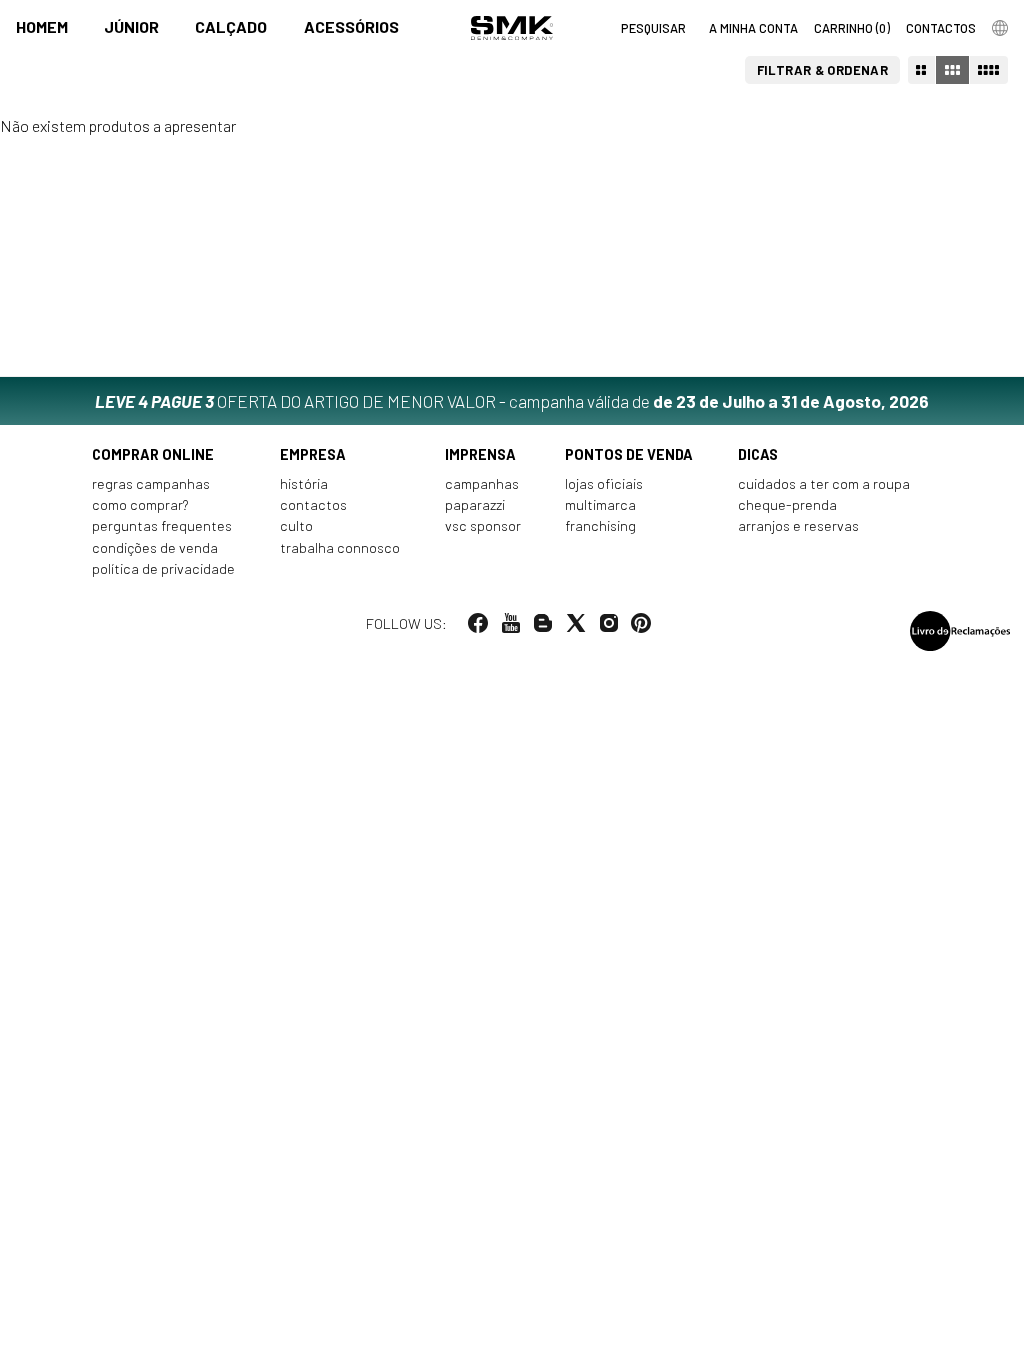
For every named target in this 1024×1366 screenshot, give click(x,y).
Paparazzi (475, 504)
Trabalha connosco (340, 547)
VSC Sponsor (483, 525)
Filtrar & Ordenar (823, 70)
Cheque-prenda (787, 504)
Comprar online (153, 454)
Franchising (600, 525)
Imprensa (480, 454)
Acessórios (351, 26)
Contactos (313, 504)
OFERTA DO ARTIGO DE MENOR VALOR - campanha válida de (512, 401)
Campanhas (482, 483)
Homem (42, 26)
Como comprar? (140, 504)
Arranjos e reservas (798, 525)
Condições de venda (155, 547)
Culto (296, 525)
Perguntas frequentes (162, 525)
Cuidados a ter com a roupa (824, 483)
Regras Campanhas (151, 483)
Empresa (313, 454)
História (304, 483)
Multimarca (600, 504)
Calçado (231, 26)
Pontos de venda (629, 454)
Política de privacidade (163, 568)
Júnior (131, 26)
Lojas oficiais (604, 483)
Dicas (758, 454)
